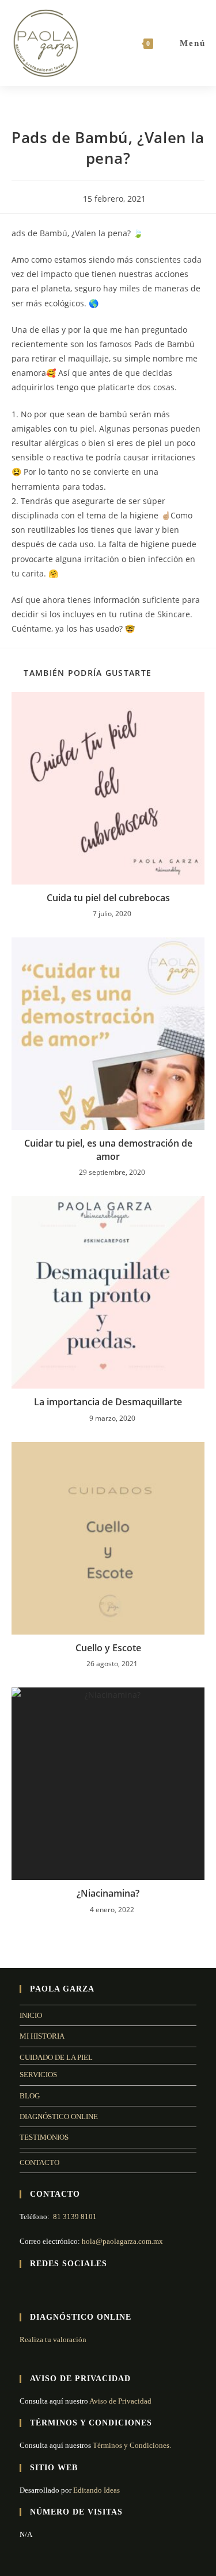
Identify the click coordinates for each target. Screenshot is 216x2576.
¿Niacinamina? (108, 1893)
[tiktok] (68, 2288)
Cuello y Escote (108, 1648)
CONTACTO (39, 2162)
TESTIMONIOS (44, 2137)
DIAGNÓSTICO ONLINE (59, 2116)
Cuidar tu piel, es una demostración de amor (108, 1149)
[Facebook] (26, 2288)
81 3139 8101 (75, 2216)
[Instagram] (40, 2288)
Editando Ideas (96, 2490)
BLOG (30, 2096)
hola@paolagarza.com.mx (122, 2241)
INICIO (31, 2015)
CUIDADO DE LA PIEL (56, 2057)
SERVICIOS (38, 2075)
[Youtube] (54, 2288)
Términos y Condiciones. (131, 2445)
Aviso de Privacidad (120, 2401)
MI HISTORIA (42, 2036)
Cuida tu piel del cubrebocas (108, 898)
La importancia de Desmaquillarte (108, 1402)
